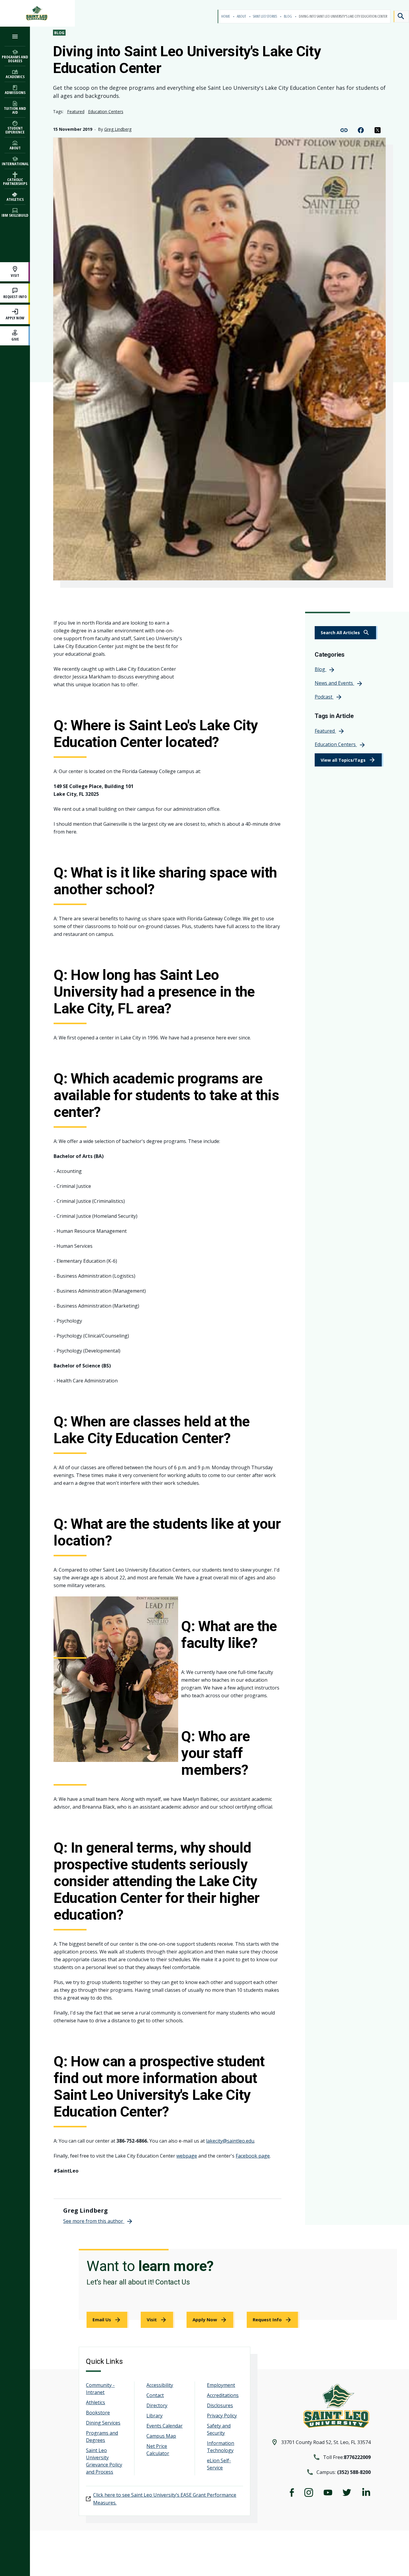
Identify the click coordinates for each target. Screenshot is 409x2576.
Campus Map (161, 2436)
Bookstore (98, 2413)
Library (154, 2416)
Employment (221, 2385)
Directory (157, 2405)
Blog (288, 16)
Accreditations (223, 2395)
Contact (155, 2395)
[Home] (37, 13)
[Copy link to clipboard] (344, 130)
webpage (187, 2156)
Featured (76, 111)
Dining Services (103, 2423)
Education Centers (106, 111)
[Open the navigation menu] (15, 36)
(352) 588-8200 (354, 2472)
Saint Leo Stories (265, 16)
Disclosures (220, 2405)
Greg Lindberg (118, 129)
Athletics (96, 2402)
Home (226, 16)
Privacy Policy (222, 2416)
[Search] (401, 16)
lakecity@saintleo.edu (230, 2141)
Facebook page (253, 2156)
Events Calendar (165, 2426)
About (242, 16)
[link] (346, 633)
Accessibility (160, 2385)
